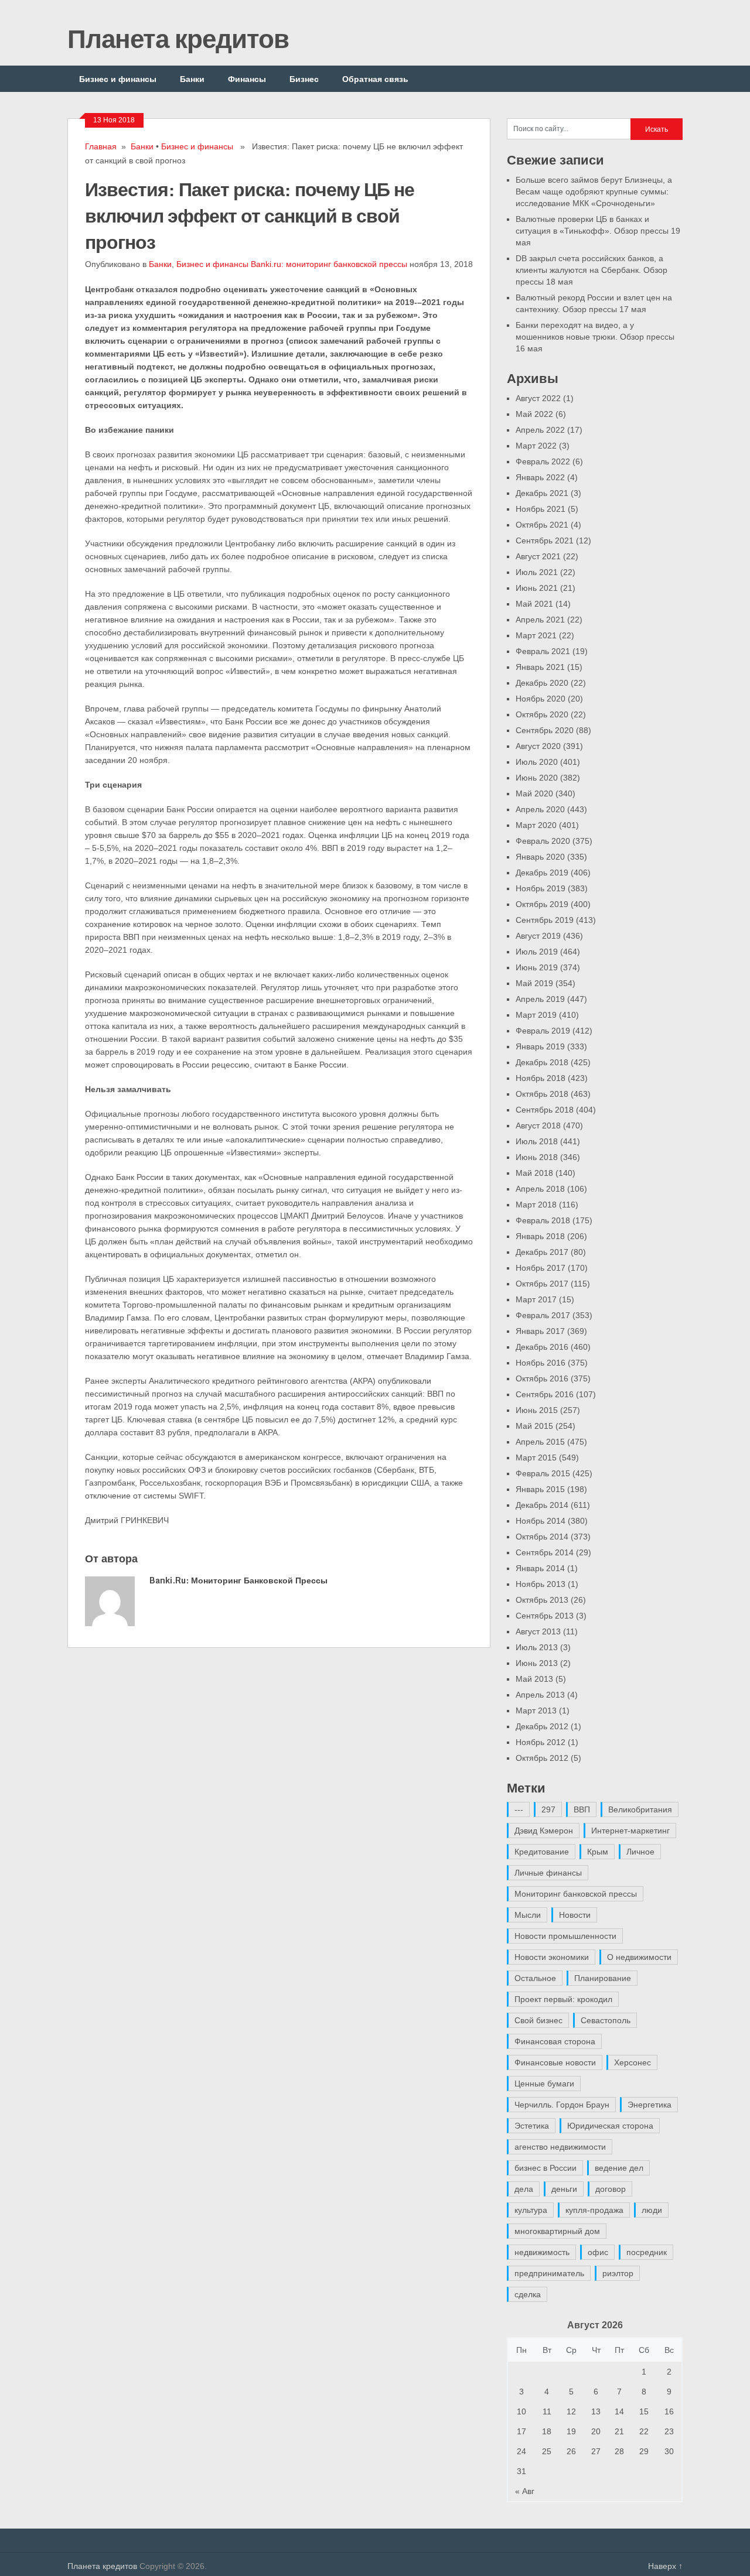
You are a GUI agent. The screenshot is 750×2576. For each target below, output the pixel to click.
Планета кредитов (178, 38)
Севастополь (606, 2020)
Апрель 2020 (540, 809)
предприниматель (549, 2273)
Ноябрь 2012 (541, 1742)
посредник (647, 2252)
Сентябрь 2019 (545, 920)
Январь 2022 (540, 477)
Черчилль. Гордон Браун (562, 2105)
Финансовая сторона (555, 2041)
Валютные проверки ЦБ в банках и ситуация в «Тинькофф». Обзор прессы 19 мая (598, 231)
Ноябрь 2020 (541, 699)
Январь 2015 (540, 1489)
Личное (640, 1852)
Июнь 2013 (537, 1663)
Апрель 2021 (540, 620)
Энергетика (650, 2105)
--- (519, 1809)
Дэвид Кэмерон (544, 1831)
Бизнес (304, 79)
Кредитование (542, 1852)
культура (531, 2210)
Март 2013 (536, 1711)
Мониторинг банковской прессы (576, 1894)
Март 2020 (536, 825)
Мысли (528, 1915)
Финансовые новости (555, 2062)
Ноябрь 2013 (541, 1584)
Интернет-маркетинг (630, 1831)
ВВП (582, 1809)
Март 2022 (536, 446)
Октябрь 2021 (542, 525)
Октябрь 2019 (542, 904)
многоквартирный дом (557, 2231)
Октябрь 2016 (542, 1378)
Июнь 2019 (537, 967)
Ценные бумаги (544, 2084)
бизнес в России (546, 2168)
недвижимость (542, 2252)
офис (598, 2252)
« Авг (525, 2491)
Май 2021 (534, 604)
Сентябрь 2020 (545, 730)
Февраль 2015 (543, 1473)
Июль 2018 (537, 1141)
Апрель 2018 (540, 1189)
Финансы (247, 79)
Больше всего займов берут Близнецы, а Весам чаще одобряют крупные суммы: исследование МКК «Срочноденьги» (594, 191)
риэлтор (618, 2273)
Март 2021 (536, 635)
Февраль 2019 (543, 1031)
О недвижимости (639, 1957)
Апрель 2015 (540, 1442)
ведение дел (619, 2168)
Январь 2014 (540, 1568)
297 (548, 1809)
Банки (192, 79)
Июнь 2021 (537, 588)
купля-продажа (594, 2210)
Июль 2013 (537, 1647)
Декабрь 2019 (542, 873)
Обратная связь (375, 79)
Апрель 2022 (540, 430)
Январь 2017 (540, 1331)
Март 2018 (536, 1205)
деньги (564, 2189)
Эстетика (532, 2126)
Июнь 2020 (537, 778)
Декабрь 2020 (542, 683)
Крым (598, 1852)
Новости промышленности (565, 1936)
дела (524, 2189)
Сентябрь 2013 (545, 1616)
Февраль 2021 (543, 651)
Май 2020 (534, 793)
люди (652, 2210)
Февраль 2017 (543, 1315)
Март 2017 (536, 1299)
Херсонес (633, 2062)
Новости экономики (552, 1957)
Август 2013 (538, 1631)
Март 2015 (536, 1458)
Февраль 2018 (543, 1220)
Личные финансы (548, 1873)
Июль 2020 (537, 762)
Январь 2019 (540, 1046)
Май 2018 (534, 1173)
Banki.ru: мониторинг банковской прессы (329, 264)
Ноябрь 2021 (541, 509)
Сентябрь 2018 (545, 1110)
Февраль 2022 (543, 461)
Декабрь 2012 (542, 1726)
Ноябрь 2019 (541, 888)
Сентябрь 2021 (545, 540)
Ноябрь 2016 (541, 1363)
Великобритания (640, 1809)
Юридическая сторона (610, 2126)
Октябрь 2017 (542, 1284)
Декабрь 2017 (542, 1252)
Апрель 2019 (540, 999)
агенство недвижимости (560, 2147)
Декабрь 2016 (542, 1347)
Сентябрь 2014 (545, 1552)
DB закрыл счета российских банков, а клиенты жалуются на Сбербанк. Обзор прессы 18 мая (592, 270)
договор (611, 2189)
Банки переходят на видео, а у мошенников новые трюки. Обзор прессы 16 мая (595, 337)
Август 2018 (538, 1125)
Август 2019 (538, 936)
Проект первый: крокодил (563, 1999)
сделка (528, 2294)
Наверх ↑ (665, 2566)
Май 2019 (534, 983)
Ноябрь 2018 (541, 1078)
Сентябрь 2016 (545, 1394)
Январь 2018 (540, 1236)
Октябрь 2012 (542, 1758)
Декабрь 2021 (542, 493)
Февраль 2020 (543, 841)
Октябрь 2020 (542, 714)
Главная (101, 146)
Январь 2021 (540, 667)
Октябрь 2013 (542, 1600)
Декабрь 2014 (542, 1505)
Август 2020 (538, 746)
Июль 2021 (537, 572)
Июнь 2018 (537, 1157)
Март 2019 (536, 1015)
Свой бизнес (538, 2020)
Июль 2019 (537, 952)
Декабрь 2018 (542, 1062)
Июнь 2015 (537, 1410)
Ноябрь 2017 (541, 1268)
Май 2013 (534, 1679)
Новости (575, 1915)
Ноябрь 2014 (541, 1521)
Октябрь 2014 (542, 1537)
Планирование (603, 1978)
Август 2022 (538, 398)
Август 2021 (538, 556)
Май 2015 (534, 1426)
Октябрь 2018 (542, 1094)
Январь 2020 (540, 857)
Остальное (535, 1978)
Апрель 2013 (540, 1695)
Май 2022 (534, 414)
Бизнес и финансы (118, 79)
